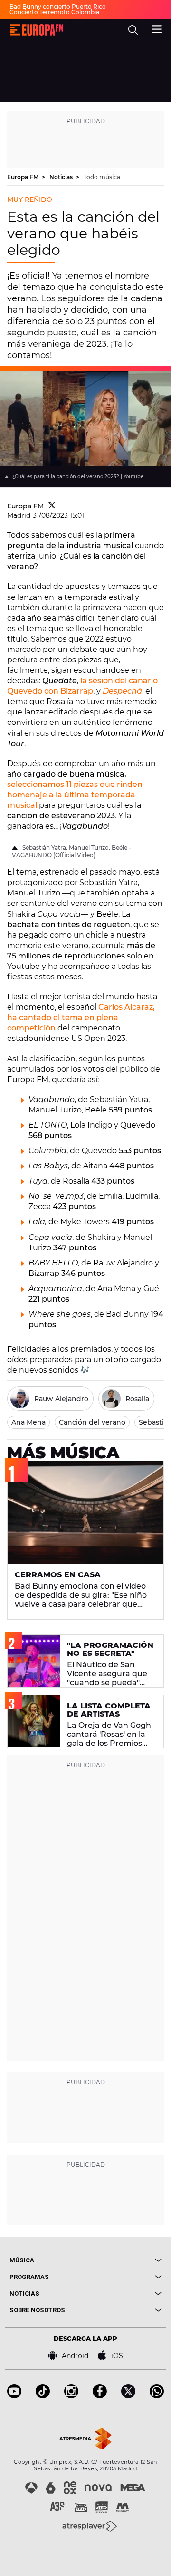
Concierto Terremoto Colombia (54, 12)
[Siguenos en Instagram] (71, 2396)
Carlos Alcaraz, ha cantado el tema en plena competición (81, 1017)
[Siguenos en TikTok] (43, 2396)
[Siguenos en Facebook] (100, 2396)
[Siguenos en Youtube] (14, 2396)
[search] (133, 30)
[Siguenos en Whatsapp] (157, 2396)
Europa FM (24, 177)
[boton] (123, 2260)
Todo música (102, 177)
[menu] (157, 28)
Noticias (62, 177)
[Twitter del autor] (52, 506)
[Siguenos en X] (128, 2396)
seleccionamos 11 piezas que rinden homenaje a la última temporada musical (75, 795)
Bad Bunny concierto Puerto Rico (58, 6)
